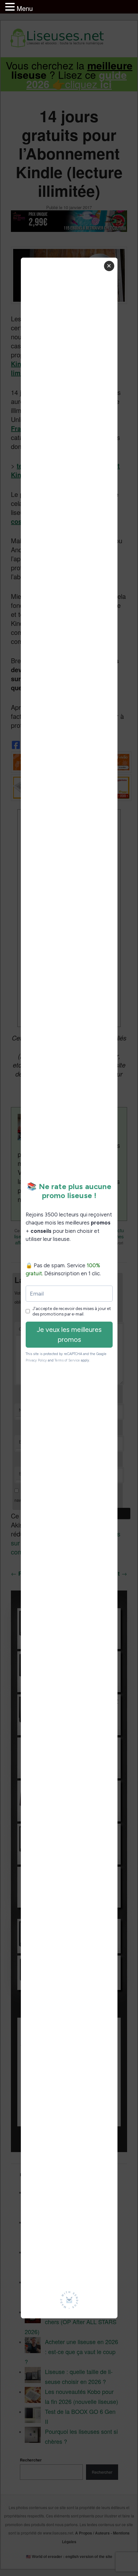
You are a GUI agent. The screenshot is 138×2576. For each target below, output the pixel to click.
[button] (11, 7)
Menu (25, 8)
